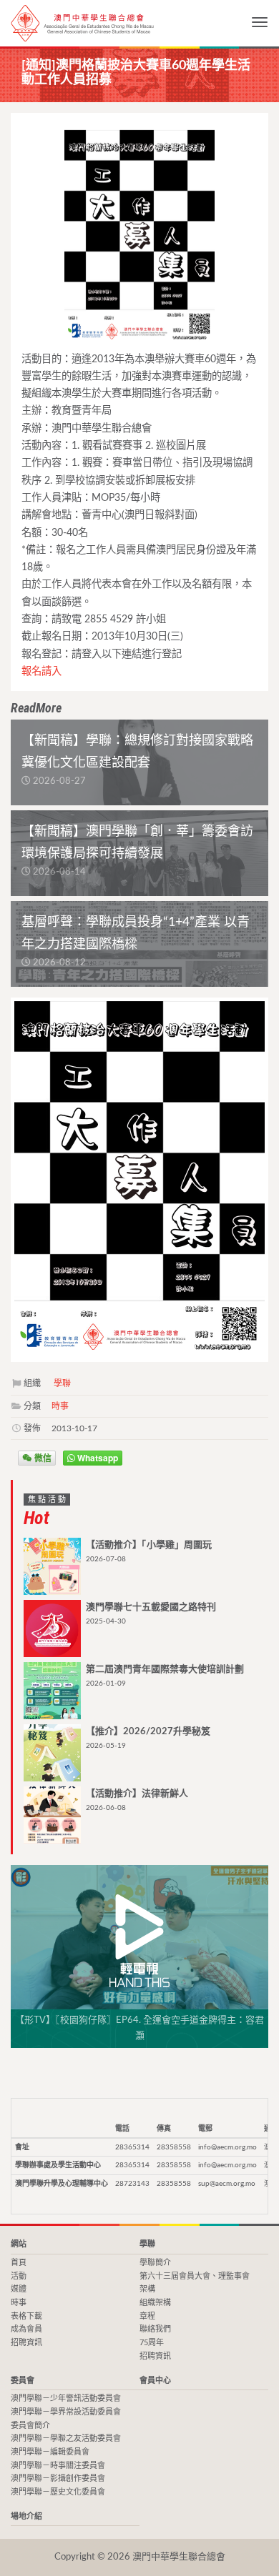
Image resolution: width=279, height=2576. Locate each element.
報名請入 (41, 671)
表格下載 (26, 2316)
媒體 (19, 2289)
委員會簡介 (30, 2426)
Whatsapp (97, 1458)
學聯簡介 (155, 2263)
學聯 (62, 1383)
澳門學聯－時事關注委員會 (58, 2466)
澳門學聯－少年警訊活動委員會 (66, 2398)
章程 (147, 2316)
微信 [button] (42, 1458)
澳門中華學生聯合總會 (82, 23)
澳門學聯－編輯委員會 (50, 2452)
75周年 (152, 2343)
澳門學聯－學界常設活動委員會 (66, 2412)
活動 (19, 2276)
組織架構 (155, 2303)
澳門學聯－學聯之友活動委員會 (66, 2438)
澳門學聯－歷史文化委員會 (58, 2492)
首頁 (19, 2263)
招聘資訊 (26, 2343)
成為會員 (26, 2329)
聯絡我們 (155, 2329)
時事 (60, 1406)
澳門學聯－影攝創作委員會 (58, 2478)
